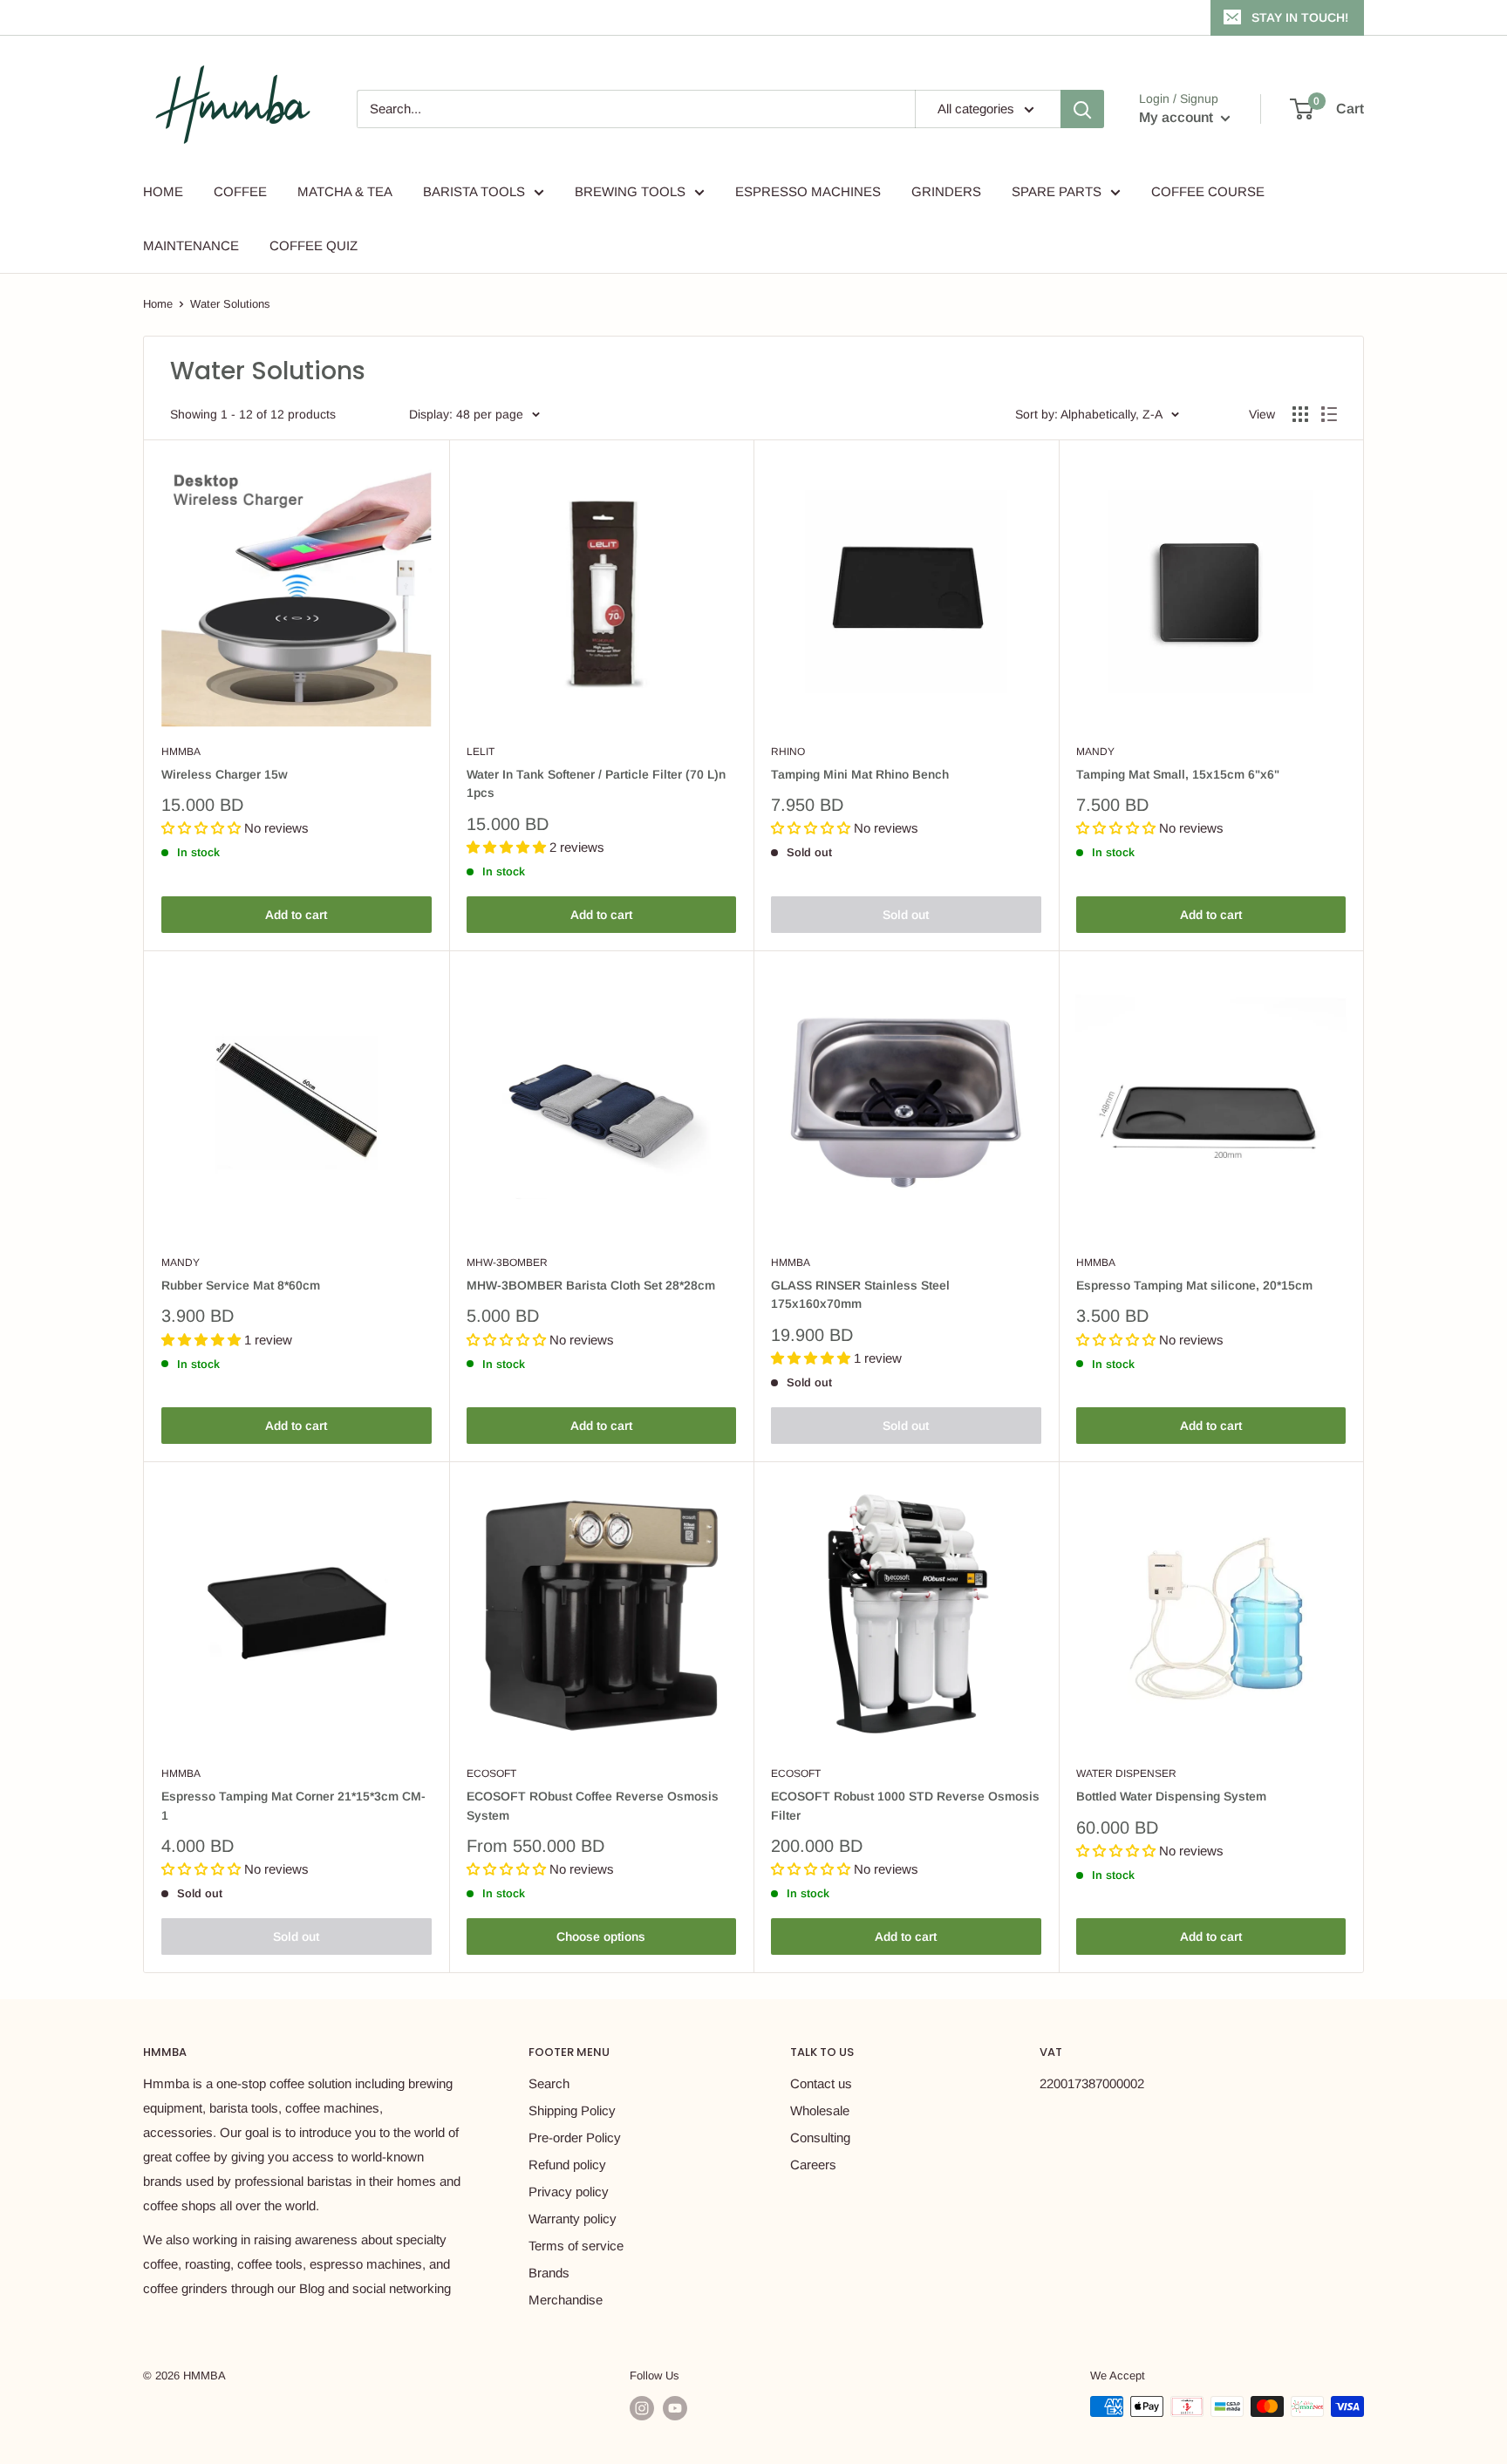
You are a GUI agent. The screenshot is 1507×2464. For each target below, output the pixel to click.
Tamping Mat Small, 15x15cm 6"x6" (1178, 774)
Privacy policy (569, 2192)
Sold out (906, 915)
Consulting (820, 2137)
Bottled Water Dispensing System (1171, 1796)
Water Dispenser (1126, 1773)
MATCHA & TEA (345, 191)
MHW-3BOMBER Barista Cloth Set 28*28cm (591, 1285)
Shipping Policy (572, 2110)
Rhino (788, 752)
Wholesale (820, 2110)
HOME (163, 191)
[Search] (1082, 109)
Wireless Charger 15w (225, 774)
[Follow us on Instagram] (642, 2408)
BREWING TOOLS (630, 191)
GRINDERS (946, 191)
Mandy (1095, 752)
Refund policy (567, 2165)
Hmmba (181, 752)
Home (158, 304)
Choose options (601, 1936)
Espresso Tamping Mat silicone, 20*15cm (1194, 1285)
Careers (813, 2165)
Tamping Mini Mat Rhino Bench (860, 774)
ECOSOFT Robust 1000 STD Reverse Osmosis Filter (905, 1806)
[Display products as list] (1329, 414)
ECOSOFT (491, 1773)
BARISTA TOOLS (474, 191)
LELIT (481, 752)
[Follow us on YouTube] (675, 2408)
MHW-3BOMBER (507, 1263)
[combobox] (636, 109)
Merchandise (566, 2300)
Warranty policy (573, 2219)
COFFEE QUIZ (314, 245)
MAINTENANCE (191, 245)
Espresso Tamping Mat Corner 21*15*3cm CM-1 (293, 1806)
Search (549, 2083)
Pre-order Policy (575, 2137)
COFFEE (240, 191)
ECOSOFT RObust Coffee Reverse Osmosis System (593, 1806)
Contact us (821, 2083)
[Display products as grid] (1300, 414)
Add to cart (296, 915)
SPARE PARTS (1057, 191)
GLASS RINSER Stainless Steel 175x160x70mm (860, 1295)
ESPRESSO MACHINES (808, 191)
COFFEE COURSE (1208, 191)
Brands (549, 2273)
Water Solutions (230, 304)
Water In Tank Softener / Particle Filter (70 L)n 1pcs (596, 784)
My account (1178, 117)
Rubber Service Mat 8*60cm (241, 1285)
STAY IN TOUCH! (1300, 17)
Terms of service (576, 2246)
